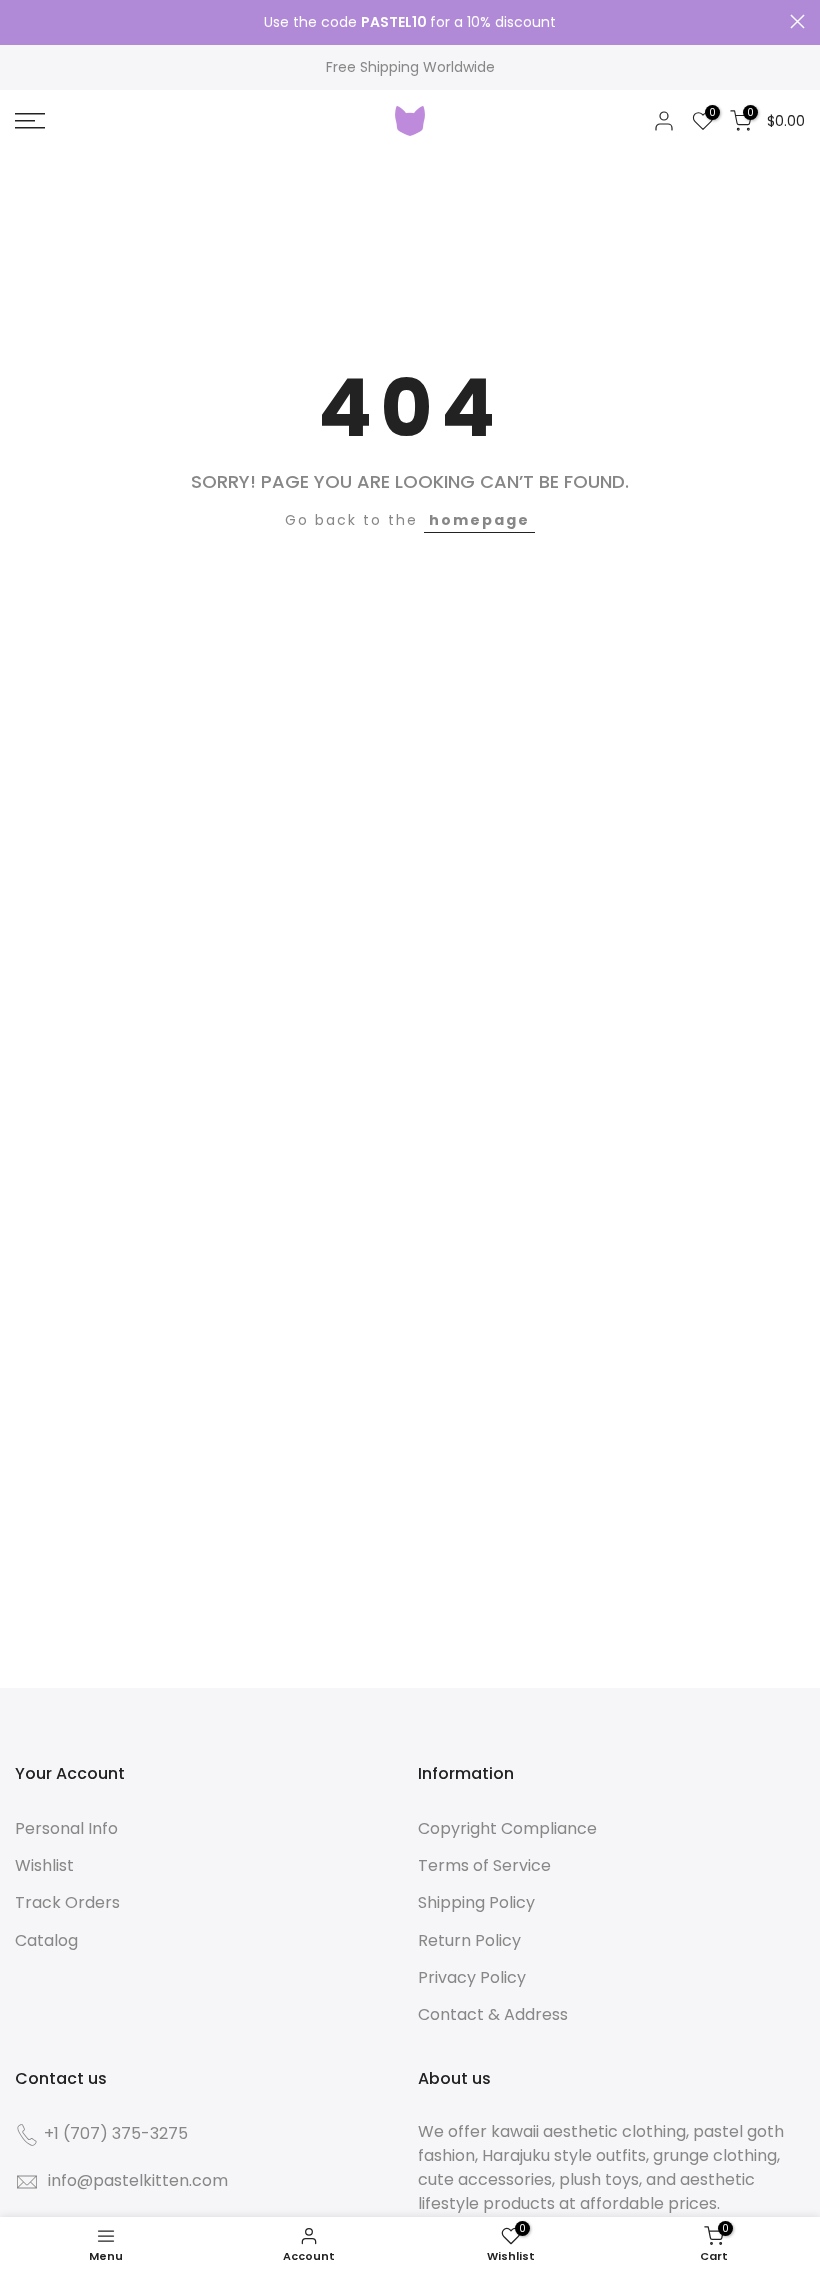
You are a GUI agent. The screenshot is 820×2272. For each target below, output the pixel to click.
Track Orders (67, 1902)
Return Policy (469, 1940)
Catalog (46, 1940)
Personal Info (66, 1828)
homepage (479, 520)
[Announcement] (410, 23)
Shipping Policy (476, 1902)
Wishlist (44, 1865)
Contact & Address (493, 2014)
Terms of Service (484, 1865)
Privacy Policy (472, 1977)
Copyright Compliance (507, 1828)
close (22, 21)
